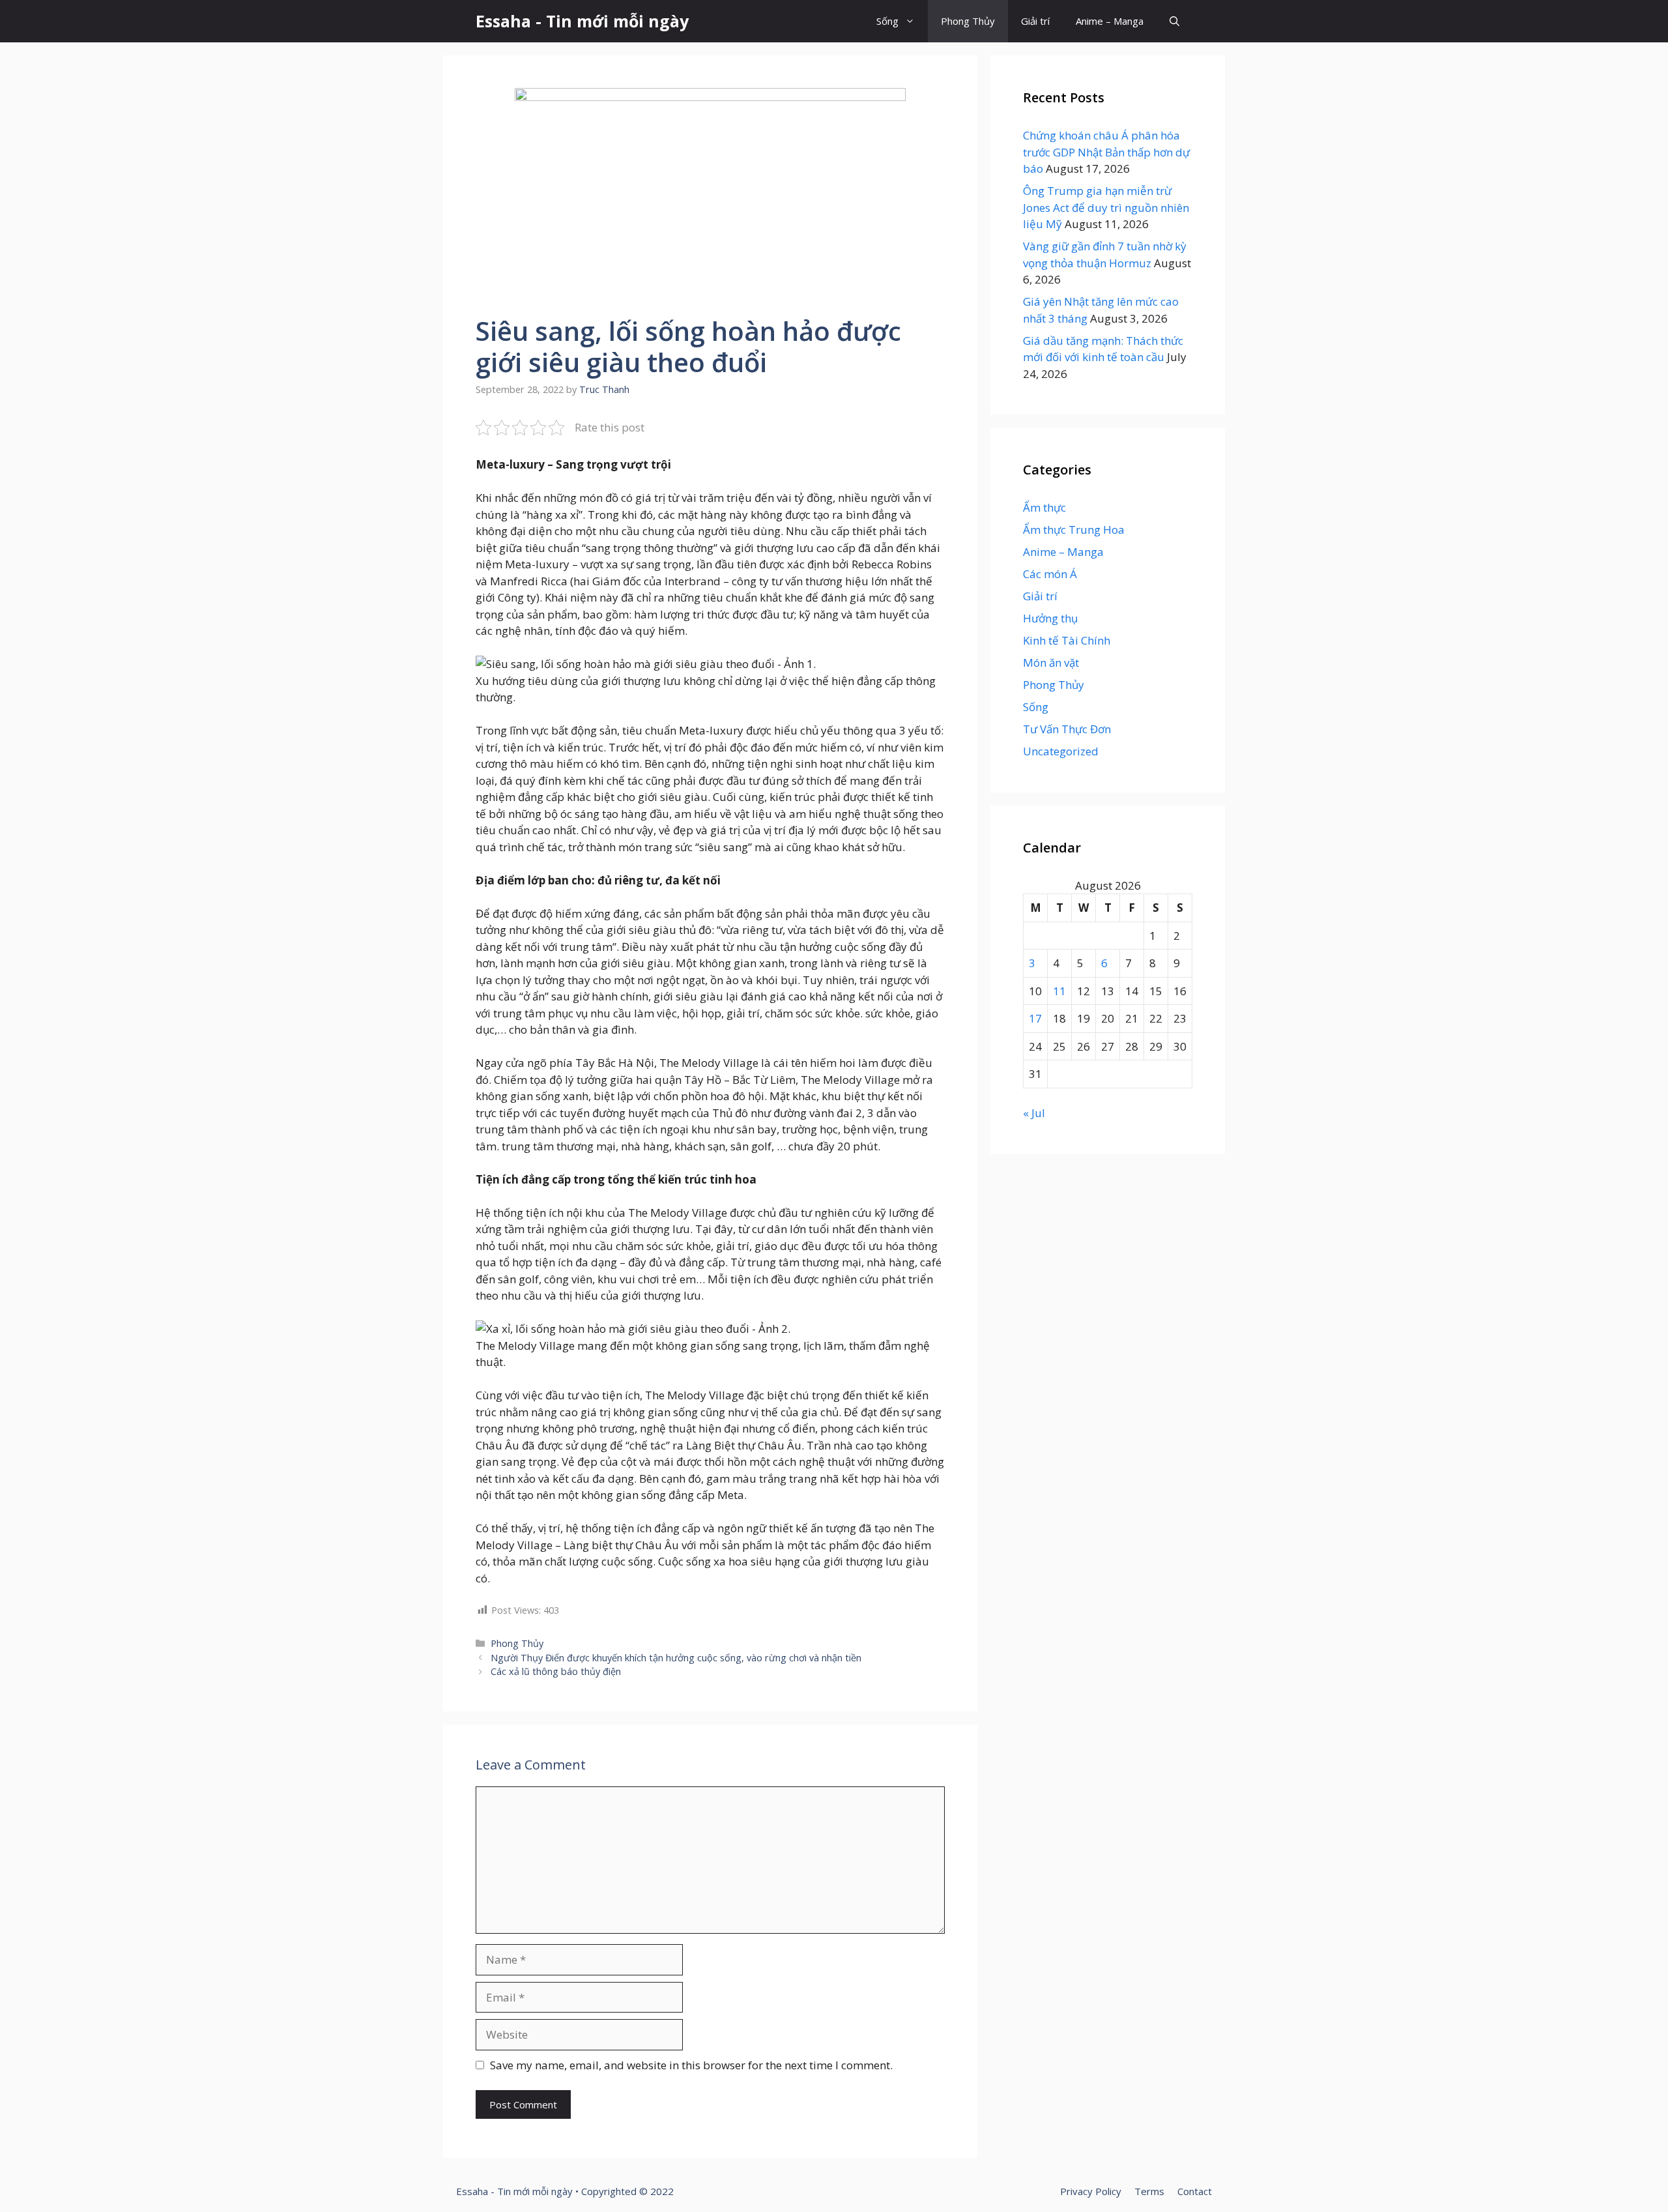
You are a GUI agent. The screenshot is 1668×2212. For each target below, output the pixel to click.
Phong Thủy (968, 21)
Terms (1149, 2191)
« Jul (1034, 1113)
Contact (1195, 2191)
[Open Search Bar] (1174, 21)
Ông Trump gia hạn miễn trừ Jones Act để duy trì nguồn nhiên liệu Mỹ (1106, 207)
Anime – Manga (1110, 21)
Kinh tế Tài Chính (1067, 640)
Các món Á (1050, 574)
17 (1035, 1018)
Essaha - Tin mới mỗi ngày (582, 21)
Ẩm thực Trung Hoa (1074, 530)
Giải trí (1035, 21)
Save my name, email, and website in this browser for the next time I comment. (691, 2065)
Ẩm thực (1044, 507)
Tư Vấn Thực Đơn (1067, 729)
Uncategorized (1061, 751)
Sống (887, 21)
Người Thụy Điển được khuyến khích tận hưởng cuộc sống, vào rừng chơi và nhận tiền (676, 1658)
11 (1059, 991)
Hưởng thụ (1050, 618)
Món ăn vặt (1051, 662)
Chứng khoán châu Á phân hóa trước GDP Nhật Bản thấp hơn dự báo (1106, 152)
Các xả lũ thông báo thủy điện (556, 1671)
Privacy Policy (1091, 2191)
